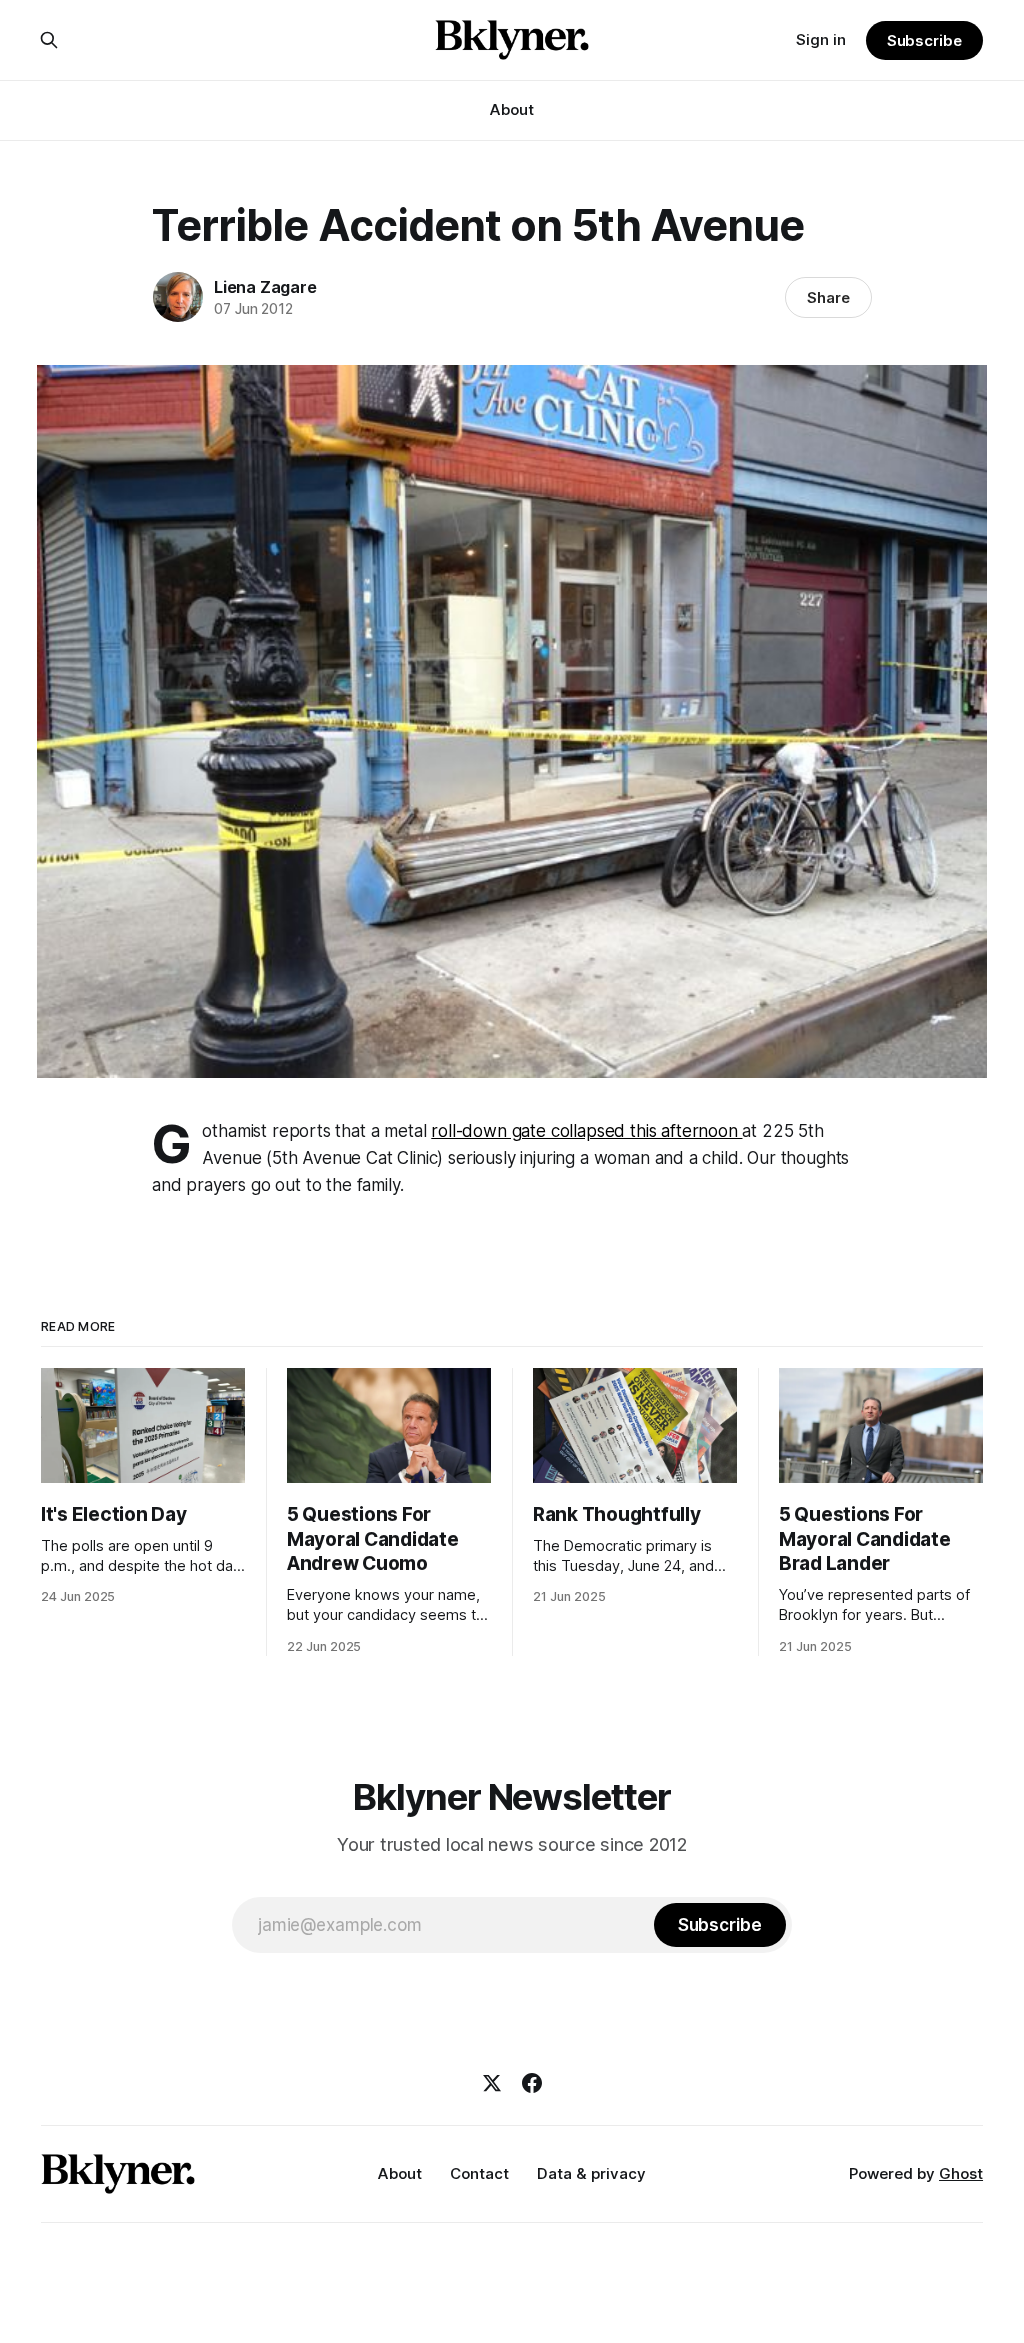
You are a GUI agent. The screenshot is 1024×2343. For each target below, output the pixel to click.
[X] (492, 2083)
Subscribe (924, 40)
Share (828, 297)
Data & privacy (591, 2173)
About (512, 109)
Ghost (961, 2173)
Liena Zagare (265, 287)
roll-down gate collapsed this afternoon (586, 1131)
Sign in (821, 39)
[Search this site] (49, 40)
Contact (479, 2173)
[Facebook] (532, 2083)
